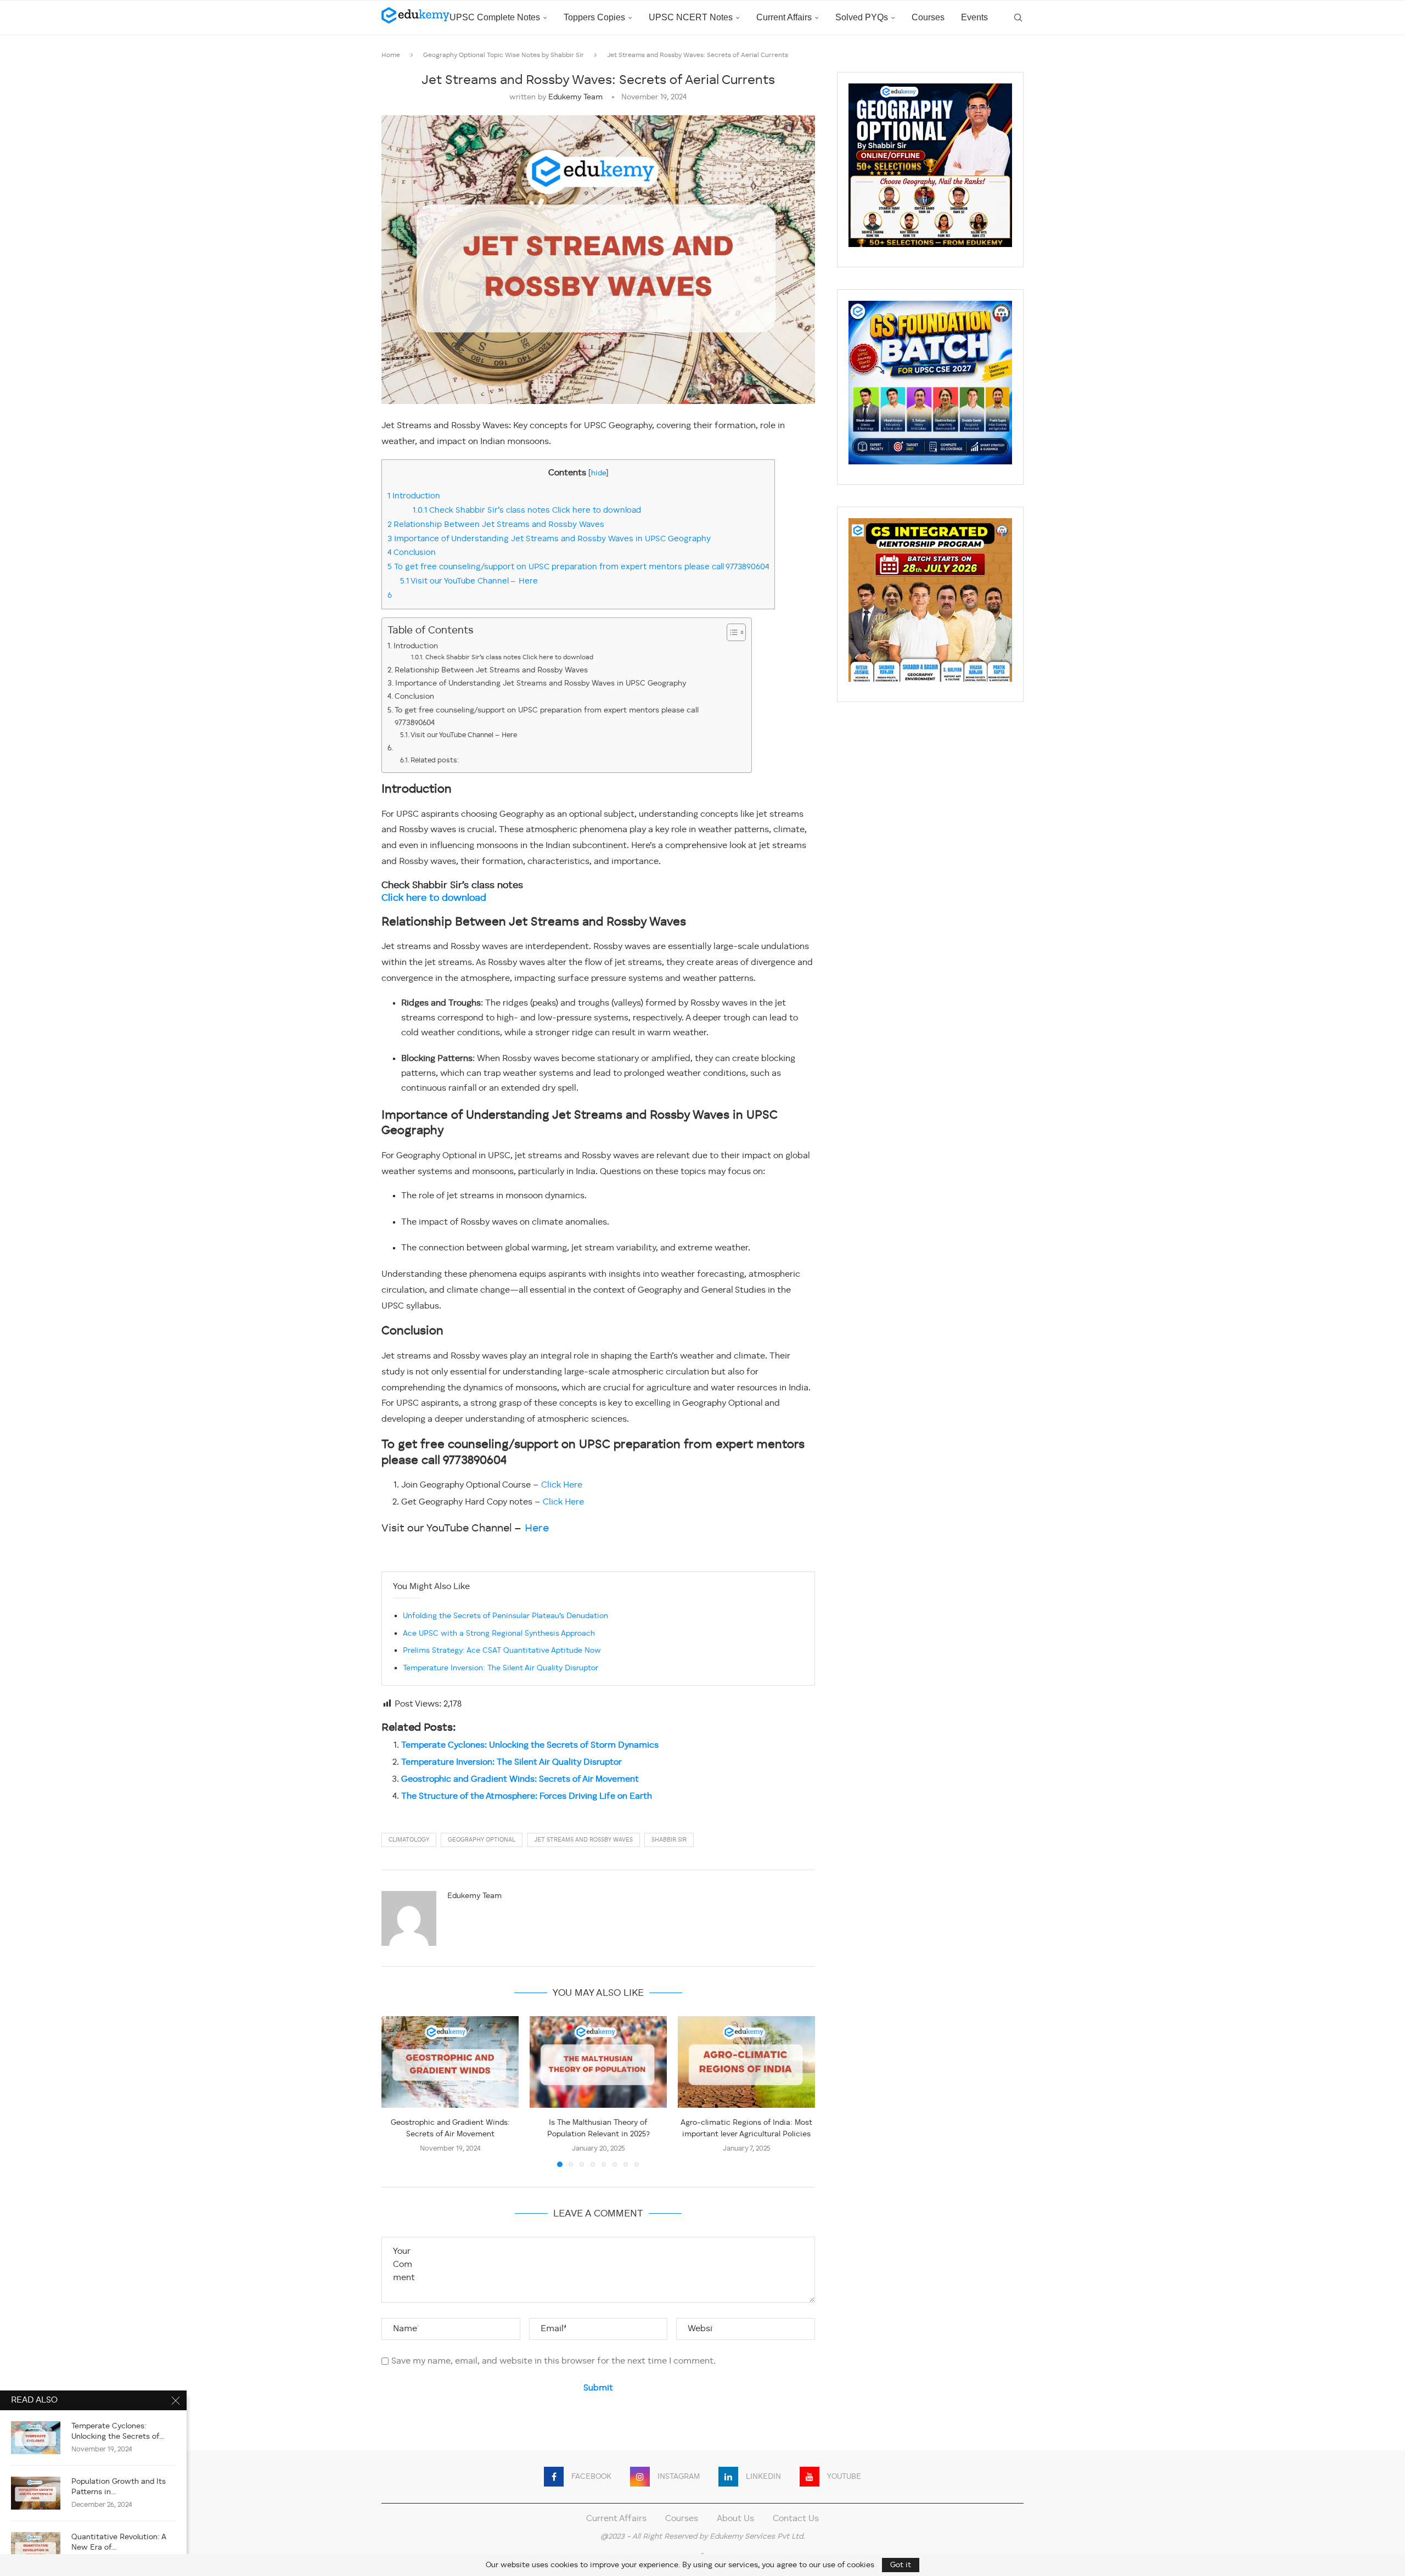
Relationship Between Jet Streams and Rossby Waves (496, 525)
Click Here (562, 1485)
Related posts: (435, 761)
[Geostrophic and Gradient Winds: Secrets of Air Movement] (450, 2062)
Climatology (409, 1840)
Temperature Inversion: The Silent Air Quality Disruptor (501, 1668)
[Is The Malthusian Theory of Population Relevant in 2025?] (598, 2062)
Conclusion (413, 553)
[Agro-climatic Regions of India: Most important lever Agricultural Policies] (746, 2062)
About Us (735, 2519)
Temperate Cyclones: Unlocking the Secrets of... (118, 2431)
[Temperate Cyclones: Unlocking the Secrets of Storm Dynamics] (36, 2438)
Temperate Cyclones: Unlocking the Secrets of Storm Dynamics (530, 1746)
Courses (928, 17)
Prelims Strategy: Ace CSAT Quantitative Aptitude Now (502, 1651)
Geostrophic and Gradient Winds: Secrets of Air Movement (520, 1780)
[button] (396, 2091)
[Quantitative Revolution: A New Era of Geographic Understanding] (36, 2549)
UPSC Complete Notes (495, 17)
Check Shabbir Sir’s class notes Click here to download (527, 510)
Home (391, 55)
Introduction (414, 496)
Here (537, 1529)
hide (598, 473)
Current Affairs (784, 17)
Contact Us (796, 2519)
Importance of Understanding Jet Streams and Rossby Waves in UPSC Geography (550, 539)
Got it (901, 2565)
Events (974, 17)
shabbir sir (669, 1840)
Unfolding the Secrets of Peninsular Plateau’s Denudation (505, 1616)
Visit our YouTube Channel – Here (469, 581)
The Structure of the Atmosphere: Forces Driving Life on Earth (527, 1797)
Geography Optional (482, 1840)
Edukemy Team (575, 97)
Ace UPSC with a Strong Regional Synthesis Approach (499, 1634)
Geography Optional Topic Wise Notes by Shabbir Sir (504, 55)
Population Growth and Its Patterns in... (119, 2487)
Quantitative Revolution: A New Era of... (119, 2542)
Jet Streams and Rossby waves (583, 1840)
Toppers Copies (594, 17)
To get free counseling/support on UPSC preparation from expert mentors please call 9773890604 (578, 567)
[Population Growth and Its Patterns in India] (36, 2493)
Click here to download (434, 898)
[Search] (1018, 18)
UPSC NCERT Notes (691, 17)
